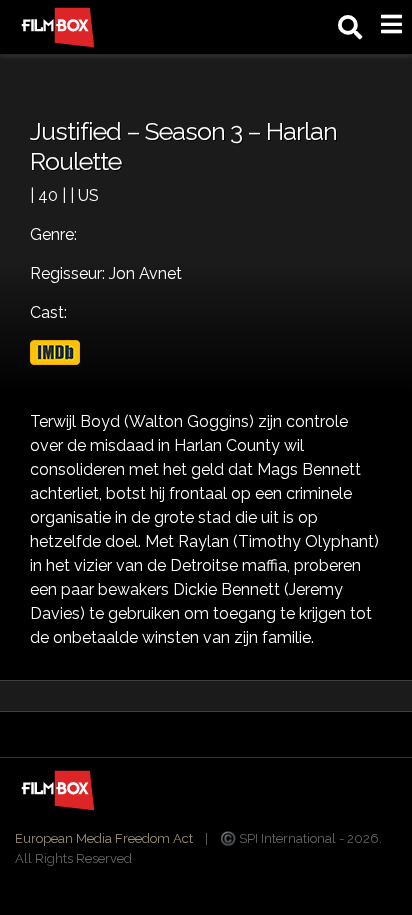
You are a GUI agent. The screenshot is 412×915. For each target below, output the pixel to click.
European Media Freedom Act (104, 838)
